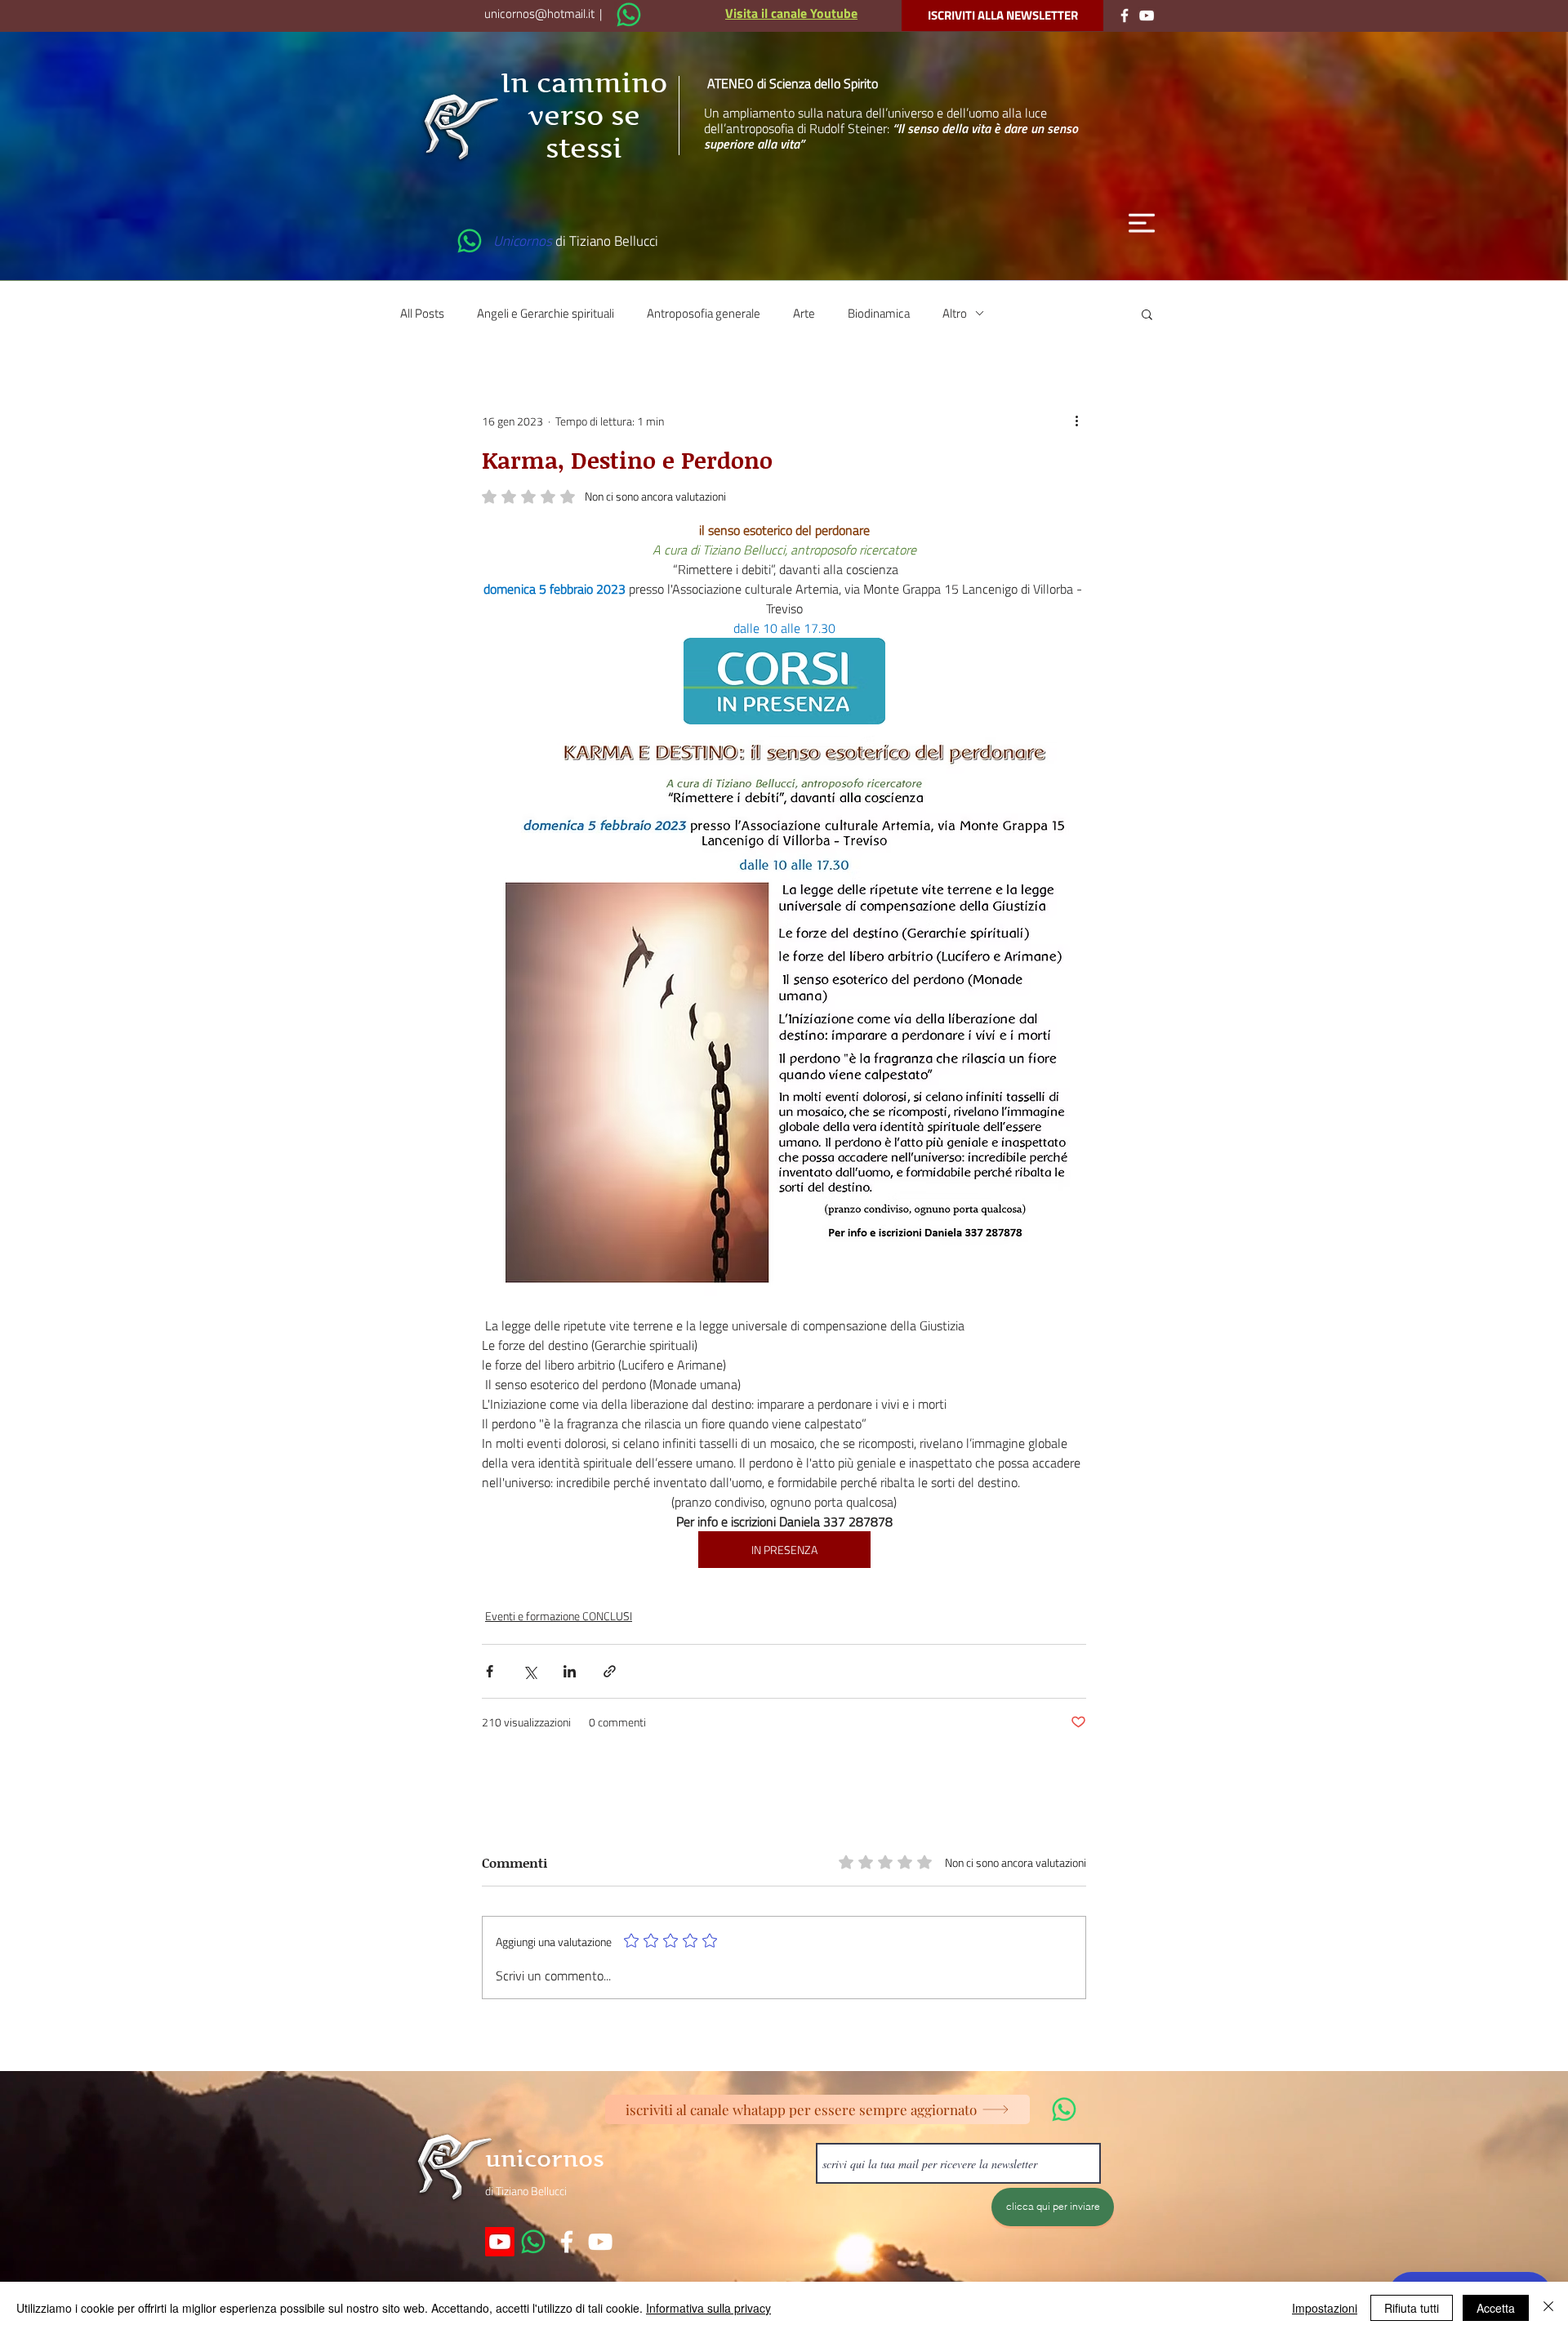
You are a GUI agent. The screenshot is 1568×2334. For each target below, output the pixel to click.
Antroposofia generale (704, 313)
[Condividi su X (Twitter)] (530, 1671)
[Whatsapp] (533, 2242)
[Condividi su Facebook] (490, 1671)
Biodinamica (879, 313)
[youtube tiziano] (600, 2242)
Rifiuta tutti (1412, 2308)
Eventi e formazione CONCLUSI (559, 1616)
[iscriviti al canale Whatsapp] (629, 15)
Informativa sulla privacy (708, 2308)
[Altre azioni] (1076, 421)
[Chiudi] (1548, 2308)
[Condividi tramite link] (610, 1671)
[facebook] (567, 2242)
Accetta (1496, 2308)
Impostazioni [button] (1325, 2308)
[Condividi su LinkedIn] (570, 1671)
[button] (1142, 223)
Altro (955, 313)
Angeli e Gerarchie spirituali (546, 313)
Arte (804, 313)
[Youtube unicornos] (500, 2242)
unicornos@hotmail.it (539, 13)
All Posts (422, 313)
